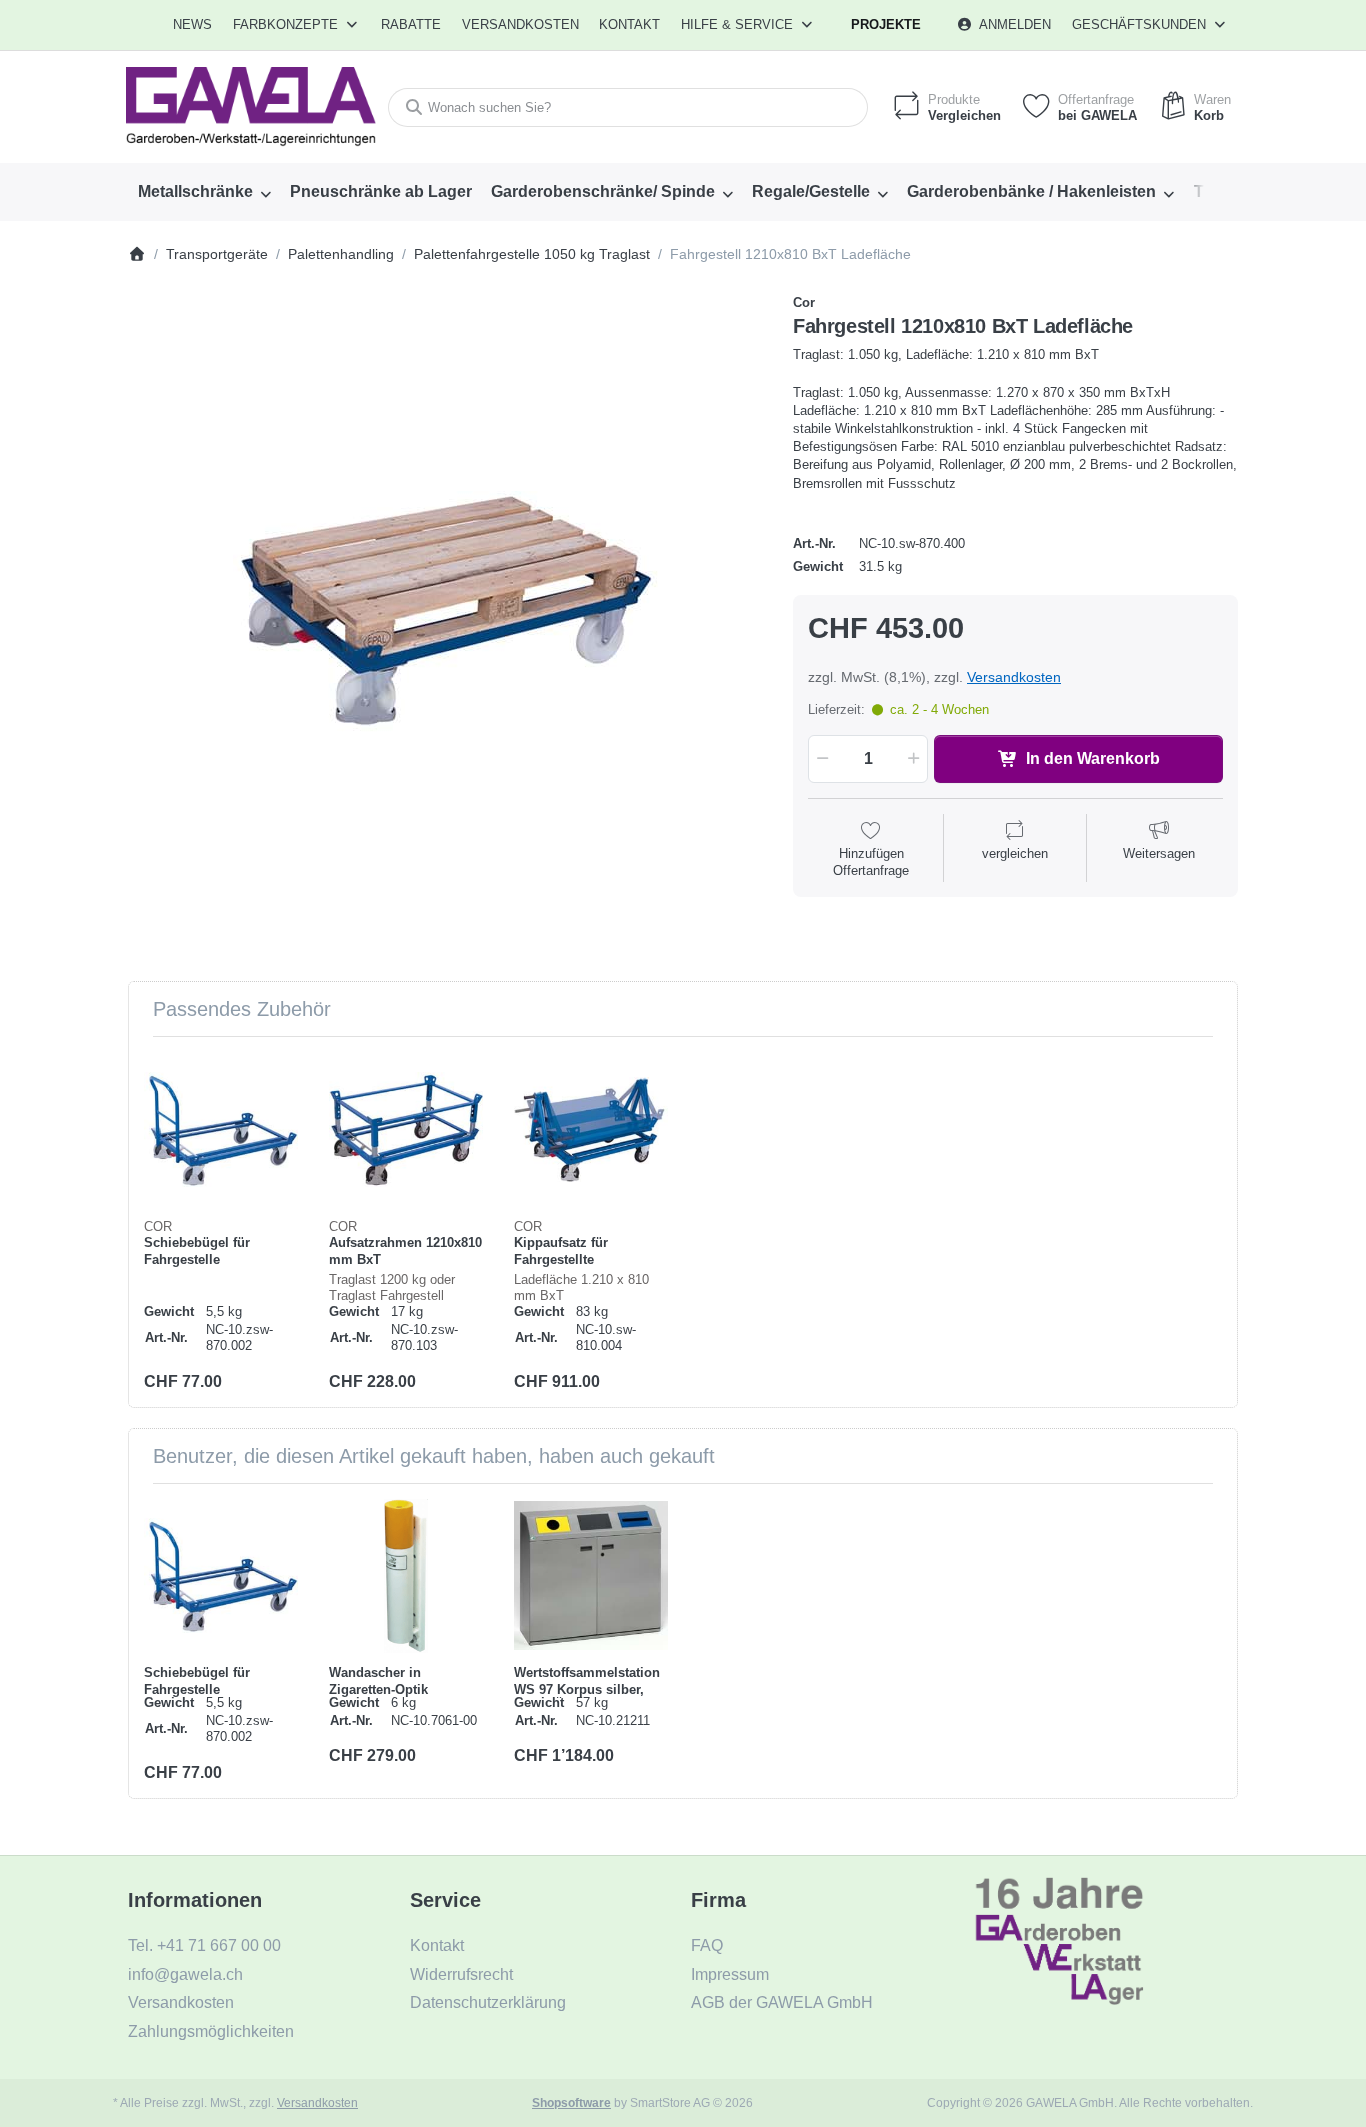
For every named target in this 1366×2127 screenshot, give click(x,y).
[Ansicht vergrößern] (445, 611)
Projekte (886, 24)
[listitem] (445, 611)
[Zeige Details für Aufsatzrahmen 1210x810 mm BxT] (406, 1129)
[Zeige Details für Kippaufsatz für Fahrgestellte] (591, 1129)
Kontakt (629, 24)
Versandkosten (1014, 677)
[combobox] (628, 107)
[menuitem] (193, 25)
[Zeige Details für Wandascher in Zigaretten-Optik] (406, 1576)
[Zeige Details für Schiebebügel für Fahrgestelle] (221, 1129)
